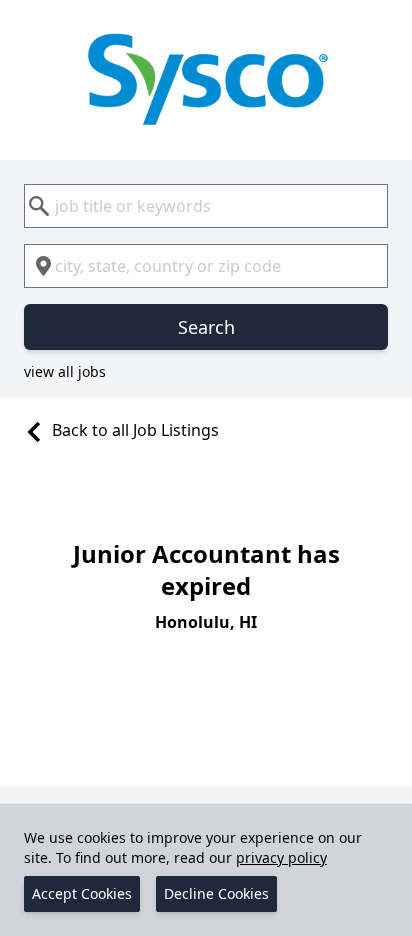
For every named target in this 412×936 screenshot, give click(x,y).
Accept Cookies (82, 893)
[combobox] (206, 206)
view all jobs (65, 371)
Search (206, 327)
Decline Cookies (216, 893)
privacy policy (281, 857)
